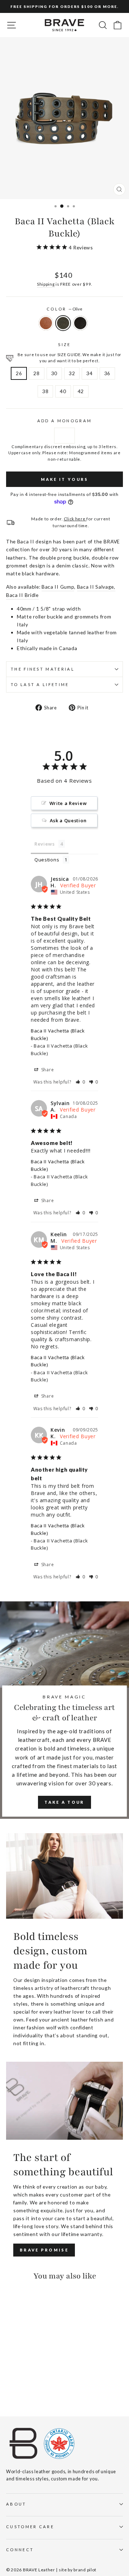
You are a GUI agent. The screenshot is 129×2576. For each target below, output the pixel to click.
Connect (20, 2550)
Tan (46, 323)
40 (63, 391)
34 (89, 373)
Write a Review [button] (68, 803)
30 (54, 373)
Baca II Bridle (22, 595)
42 (81, 391)
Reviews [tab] (45, 844)
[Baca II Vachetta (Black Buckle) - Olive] (18, 2391)
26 (19, 373)
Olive (63, 323)
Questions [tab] (47, 860)
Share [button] (47, 1070)
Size (64, 344)
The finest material (43, 669)
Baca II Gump (58, 587)
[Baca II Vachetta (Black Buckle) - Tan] (10, 2391)
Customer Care (30, 2527)
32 (72, 373)
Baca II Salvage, (96, 587)
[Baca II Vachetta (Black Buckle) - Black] (27, 2391)
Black (80, 323)
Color (64, 309)
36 (107, 373)
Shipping (46, 284)
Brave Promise (44, 2250)
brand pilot (85, 2570)
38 (45, 391)
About (16, 2504)
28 (36, 373)
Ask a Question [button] (68, 820)
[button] (80, 1082)
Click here (75, 519)
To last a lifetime (40, 684)
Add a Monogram (64, 421)
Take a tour (64, 1802)
